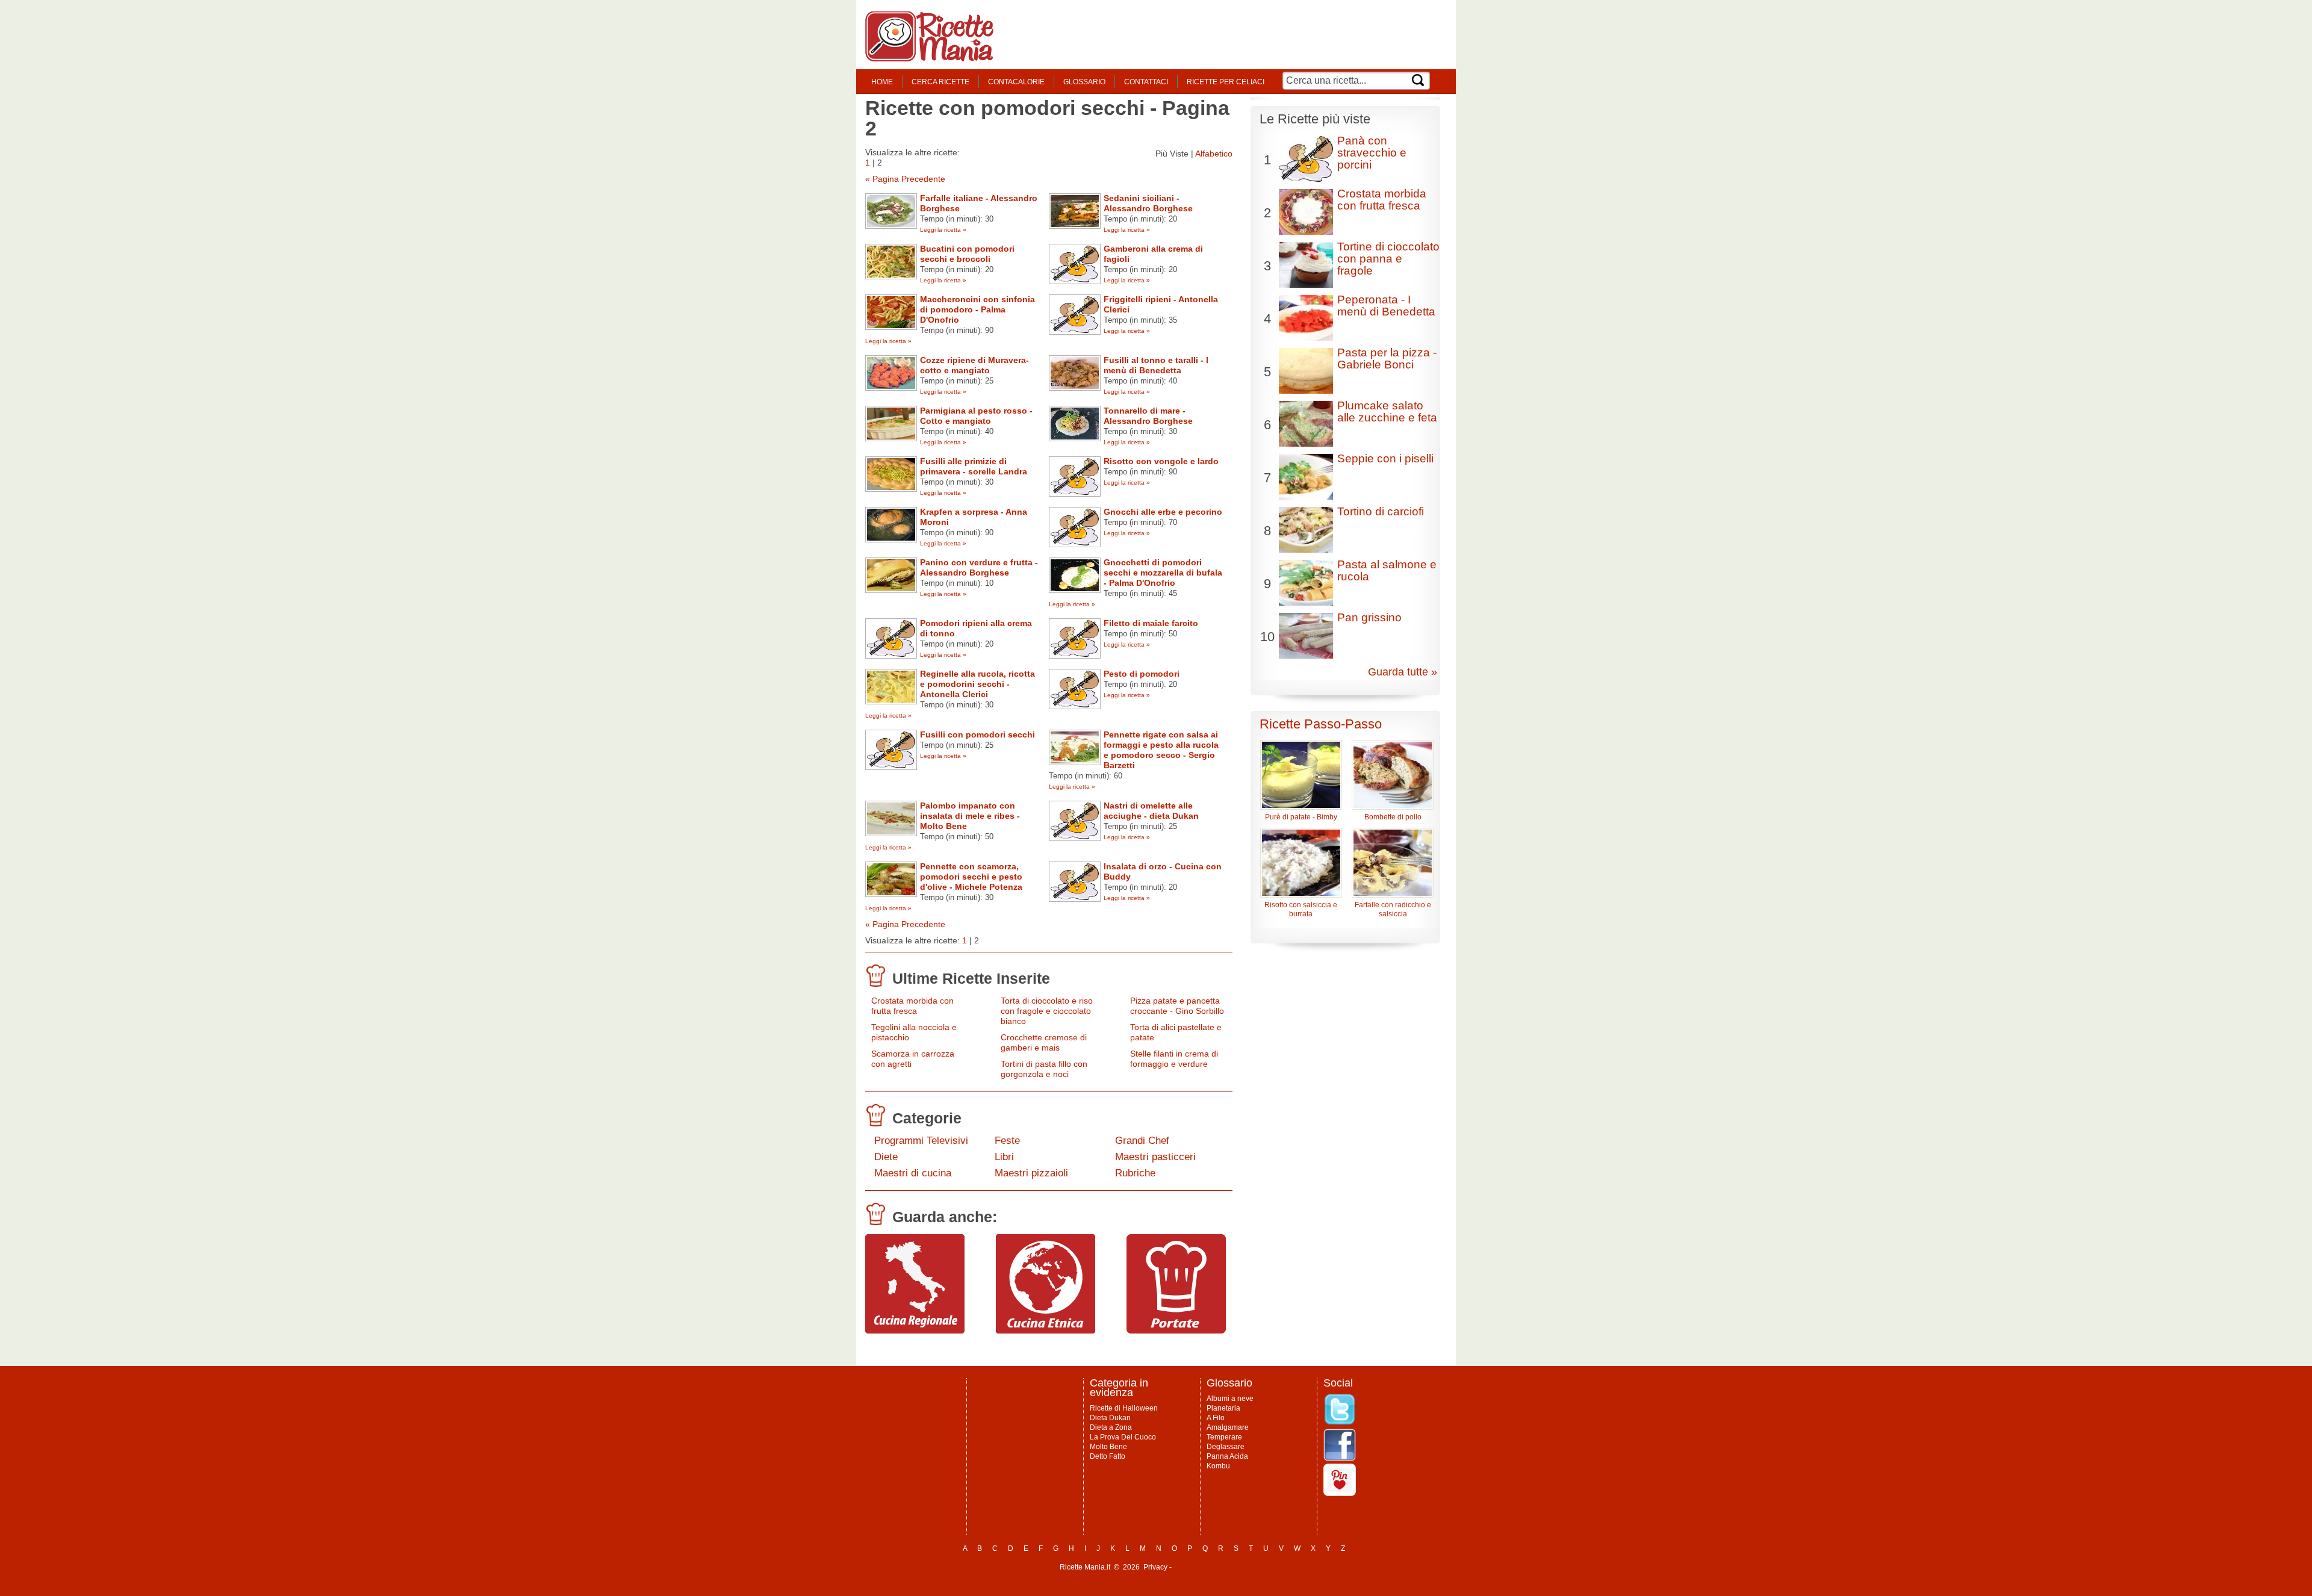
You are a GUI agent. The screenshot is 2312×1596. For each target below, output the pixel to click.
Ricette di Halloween (1124, 1408)
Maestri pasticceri (1155, 1157)
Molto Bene (1108, 1447)
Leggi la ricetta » (943, 230)
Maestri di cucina (913, 1173)
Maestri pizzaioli (1031, 1173)
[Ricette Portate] (1176, 1331)
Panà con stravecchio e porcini (1372, 153)
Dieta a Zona (1111, 1427)
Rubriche (1135, 1173)
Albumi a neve (1230, 1399)
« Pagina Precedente (905, 179)
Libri (1004, 1157)
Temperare (1224, 1437)
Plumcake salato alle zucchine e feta (1387, 411)
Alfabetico (1214, 154)
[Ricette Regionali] (915, 1331)
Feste (1007, 1141)
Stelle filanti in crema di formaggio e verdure (1174, 1059)
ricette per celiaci (1226, 82)
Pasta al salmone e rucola (1387, 570)
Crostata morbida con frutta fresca (912, 1006)
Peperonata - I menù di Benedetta (1386, 306)
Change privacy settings (1213, 1567)
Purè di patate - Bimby (1301, 817)
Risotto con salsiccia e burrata (1301, 909)
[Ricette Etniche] (1046, 1331)
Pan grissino (1369, 617)
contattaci (1146, 82)
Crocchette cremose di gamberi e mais (1044, 1042)
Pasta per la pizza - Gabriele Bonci (1387, 359)
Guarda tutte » (1403, 672)
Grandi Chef (1142, 1141)
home (882, 82)
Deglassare (1226, 1447)
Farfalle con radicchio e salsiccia (1393, 909)
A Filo (1216, 1418)
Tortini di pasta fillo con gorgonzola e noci (1044, 1069)
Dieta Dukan (1110, 1418)
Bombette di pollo (1393, 817)
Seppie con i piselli (1385, 458)
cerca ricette (940, 82)
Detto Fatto (1108, 1456)
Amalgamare (1228, 1427)
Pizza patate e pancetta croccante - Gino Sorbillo (1177, 1006)
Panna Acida (1227, 1456)
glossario (1084, 82)
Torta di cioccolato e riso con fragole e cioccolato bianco (1047, 1011)
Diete (886, 1157)
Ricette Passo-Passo (1321, 724)
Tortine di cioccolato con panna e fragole (1388, 259)
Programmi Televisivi (921, 1141)
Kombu (1218, 1466)
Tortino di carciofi (1381, 511)
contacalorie (1016, 82)
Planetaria (1223, 1408)
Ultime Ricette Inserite (971, 978)
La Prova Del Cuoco (1123, 1437)
